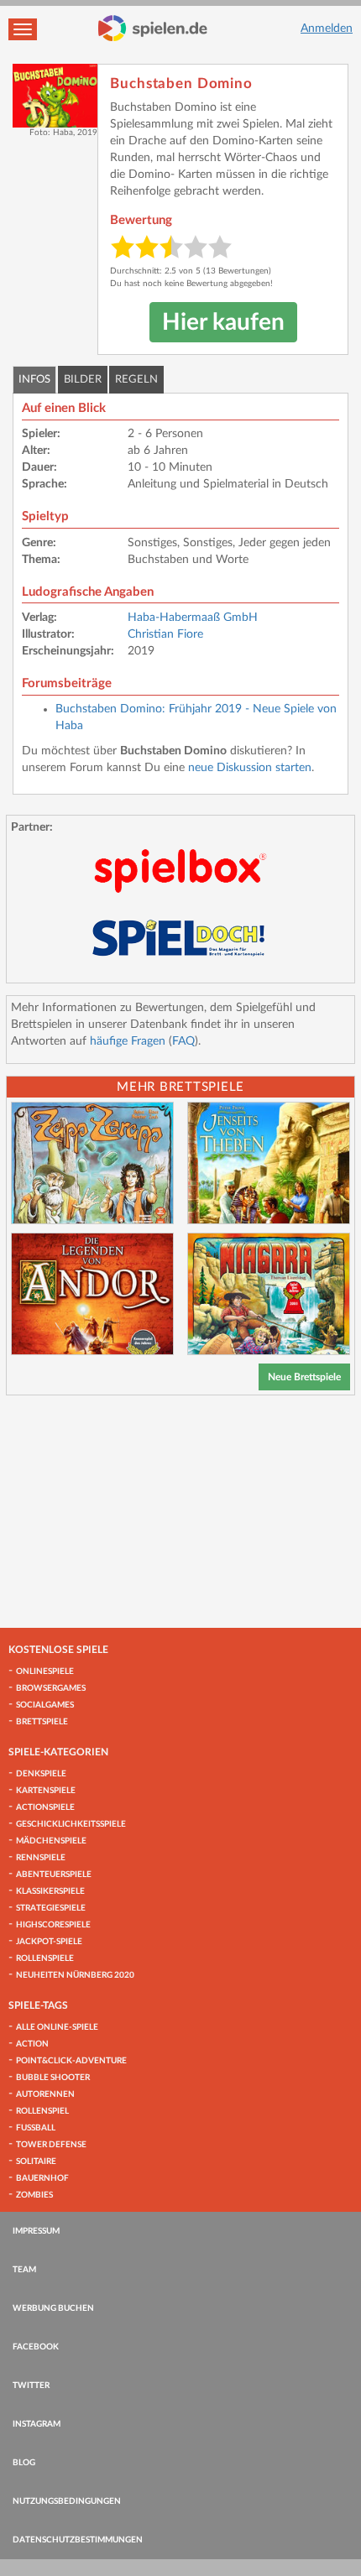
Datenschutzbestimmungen (78, 2540)
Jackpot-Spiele (49, 1942)
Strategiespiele (51, 1908)
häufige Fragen (128, 1041)
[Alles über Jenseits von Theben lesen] (269, 1163)
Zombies (34, 2195)
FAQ (183, 1041)
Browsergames (51, 1688)
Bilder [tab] (83, 380)
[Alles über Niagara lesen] (269, 1294)
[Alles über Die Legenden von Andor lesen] (92, 1294)
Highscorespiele (53, 1925)
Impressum (36, 2231)
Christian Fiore (165, 634)
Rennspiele (41, 1858)
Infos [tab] (34, 380)
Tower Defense (51, 2145)
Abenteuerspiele (54, 1875)
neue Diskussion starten (250, 768)
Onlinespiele (45, 1671)
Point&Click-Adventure (71, 2061)
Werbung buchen (53, 2308)
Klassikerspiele (50, 1891)
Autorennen (45, 2094)
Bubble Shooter (53, 2078)
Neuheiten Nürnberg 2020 (75, 1975)
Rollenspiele (45, 1958)
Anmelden (327, 29)
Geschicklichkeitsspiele (71, 1824)
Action (32, 2044)
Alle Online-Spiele (57, 2027)
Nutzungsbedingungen (67, 2501)
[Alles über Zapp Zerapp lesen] (92, 1163)
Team (24, 2270)
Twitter (31, 2386)
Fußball (36, 2128)
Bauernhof (42, 2178)
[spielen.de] (153, 29)
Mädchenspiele (51, 1841)
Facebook (36, 2347)
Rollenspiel (42, 2111)
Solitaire (36, 2161)
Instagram (37, 2424)
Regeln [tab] (136, 380)
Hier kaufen (223, 322)
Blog (24, 2463)
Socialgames (45, 1705)
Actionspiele (45, 1807)
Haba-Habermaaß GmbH (193, 618)
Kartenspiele (46, 1791)
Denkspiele (41, 1774)
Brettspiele (42, 1722)
